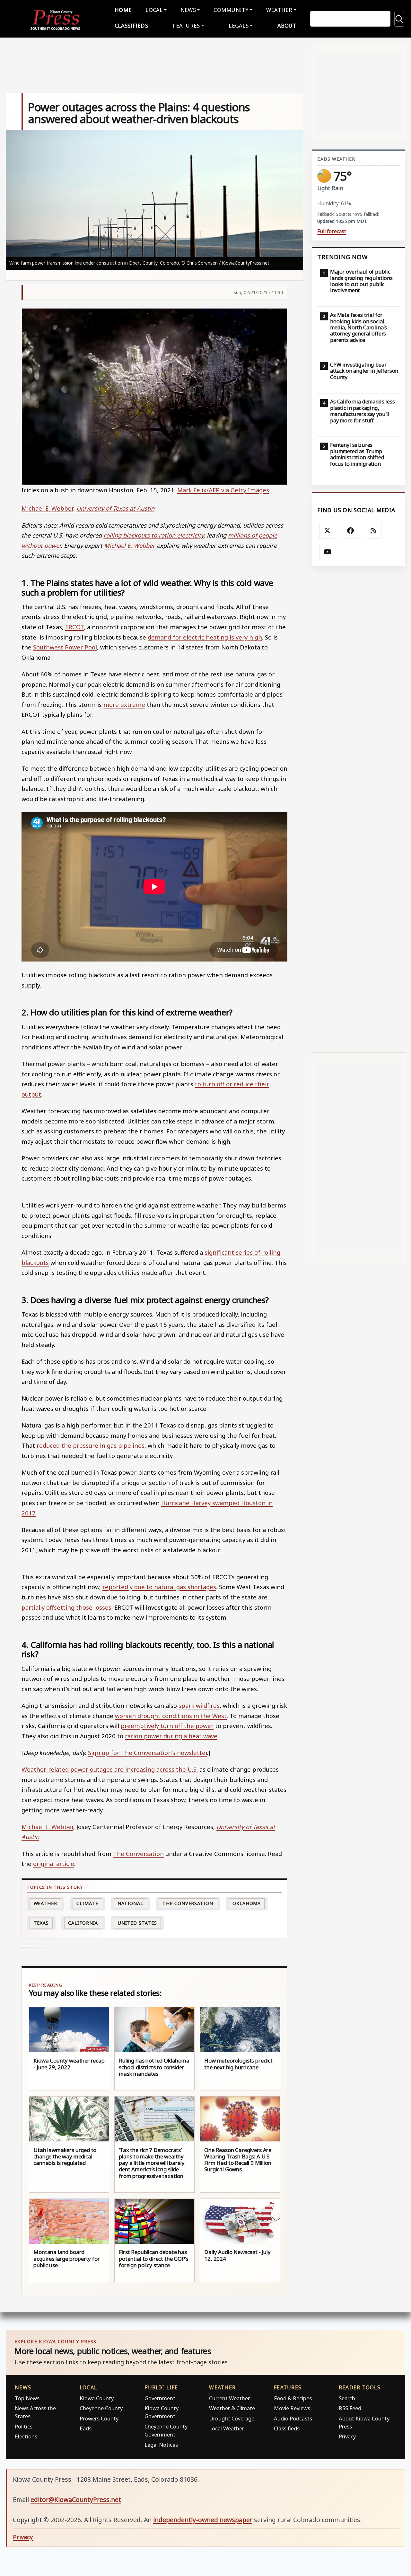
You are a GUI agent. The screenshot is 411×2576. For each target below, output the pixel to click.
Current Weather (229, 2398)
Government (160, 2398)
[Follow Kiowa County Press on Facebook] (351, 531)
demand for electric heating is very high (205, 637)
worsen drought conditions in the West (171, 1716)
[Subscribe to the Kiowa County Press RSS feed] (374, 531)
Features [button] (186, 25)
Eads (86, 2428)
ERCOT (74, 627)
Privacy (347, 2436)
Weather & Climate (232, 2408)
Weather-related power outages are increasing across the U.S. (110, 1769)
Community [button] (231, 10)
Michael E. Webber (47, 508)
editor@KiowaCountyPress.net (76, 2500)
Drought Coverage (232, 2418)
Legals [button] (239, 25)
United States (137, 1923)
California (83, 1923)
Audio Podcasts (293, 2418)
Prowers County (99, 2418)
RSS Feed (350, 2408)
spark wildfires (199, 1705)
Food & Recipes (293, 2398)
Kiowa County (97, 2398)
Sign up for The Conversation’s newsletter (148, 1753)
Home (123, 10)
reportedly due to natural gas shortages (159, 1587)
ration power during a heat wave (171, 1736)
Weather (45, 1903)
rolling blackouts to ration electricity (153, 535)
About (287, 25)
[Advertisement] (359, 809)
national (130, 1903)
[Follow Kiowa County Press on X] (328, 531)
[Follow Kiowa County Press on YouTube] (328, 552)
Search (347, 2398)
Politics (24, 2426)
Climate (87, 1903)
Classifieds (131, 25)
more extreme (124, 704)
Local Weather (227, 2428)
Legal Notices (161, 2445)
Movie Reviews (292, 2408)
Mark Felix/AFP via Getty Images (223, 490)
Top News (27, 2398)
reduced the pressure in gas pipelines (91, 1445)
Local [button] (154, 10)
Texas (41, 1923)
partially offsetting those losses (66, 1607)
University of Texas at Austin (115, 508)
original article (54, 1864)
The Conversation (138, 1854)
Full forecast (332, 231)
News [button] (188, 10)
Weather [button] (279, 10)
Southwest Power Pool (65, 647)
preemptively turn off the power (167, 1726)
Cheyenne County (101, 2408)
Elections (26, 2436)
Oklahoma (247, 1903)
